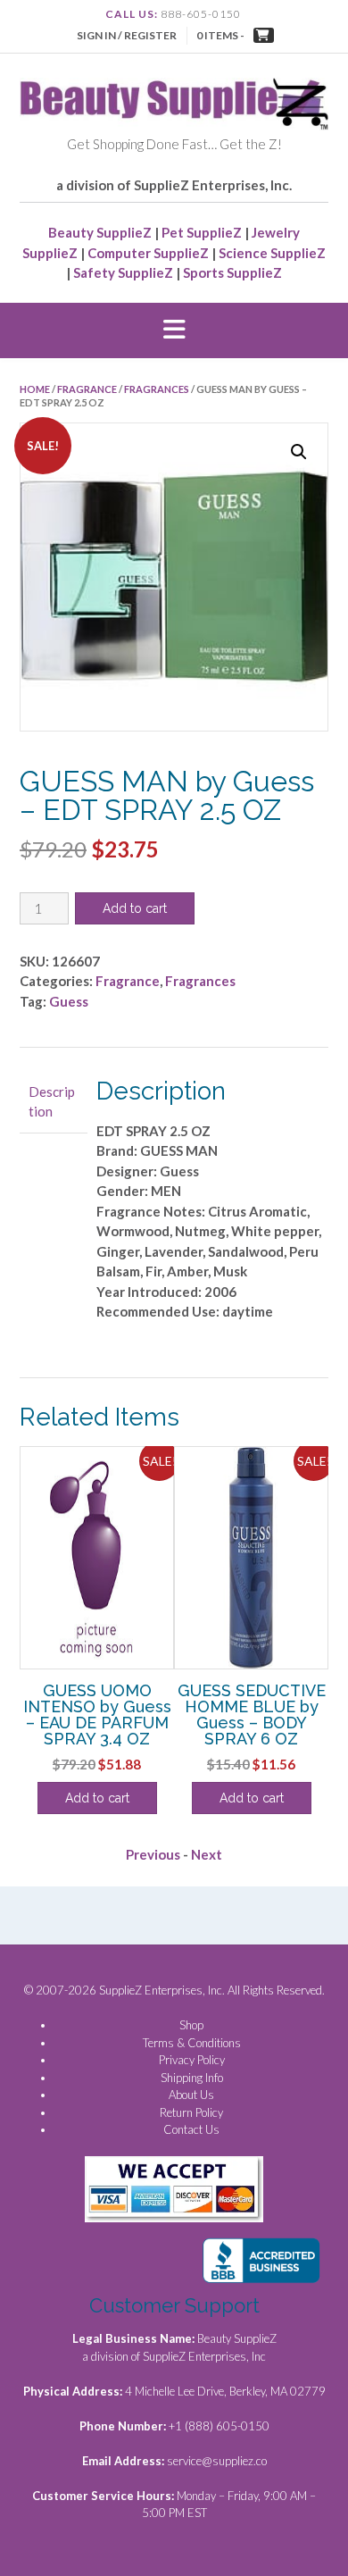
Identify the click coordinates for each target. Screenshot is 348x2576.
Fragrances (157, 389)
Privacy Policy (192, 2060)
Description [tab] (52, 1102)
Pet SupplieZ (202, 232)
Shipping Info (192, 2078)
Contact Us (191, 2129)
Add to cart (135, 908)
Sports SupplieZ (232, 272)
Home (35, 389)
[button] (174, 330)
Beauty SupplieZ (100, 232)
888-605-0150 (201, 14)
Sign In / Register (127, 35)
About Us (191, 2095)
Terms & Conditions (192, 2043)
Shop (191, 2025)
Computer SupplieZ (148, 253)
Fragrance (87, 389)
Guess (69, 1001)
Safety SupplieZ (123, 272)
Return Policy (191, 2112)
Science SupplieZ (272, 253)
